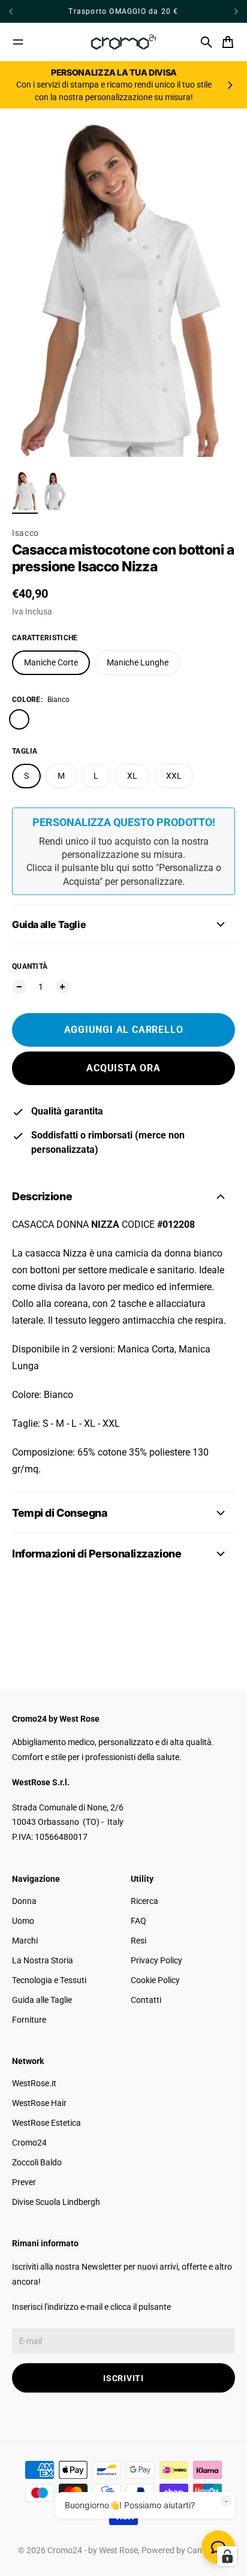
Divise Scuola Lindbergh (56, 2202)
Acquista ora (123, 1068)
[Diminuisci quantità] (19, 987)
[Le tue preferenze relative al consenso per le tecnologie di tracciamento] (227, 2556)
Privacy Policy (156, 1960)
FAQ (138, 1921)
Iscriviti (123, 2378)
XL (132, 776)
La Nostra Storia (43, 1960)
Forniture (29, 2020)
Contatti (146, 2000)
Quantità (30, 966)
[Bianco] (19, 719)
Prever (24, 2182)
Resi (138, 1941)
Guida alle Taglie (42, 2000)
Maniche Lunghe (138, 662)
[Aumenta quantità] (62, 987)
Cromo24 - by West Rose (93, 2550)
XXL (174, 776)
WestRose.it (34, 2083)
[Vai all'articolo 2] (55, 491)
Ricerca (144, 1901)
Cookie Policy (155, 1980)
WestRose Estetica (46, 2123)
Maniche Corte (51, 662)
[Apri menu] (18, 42)
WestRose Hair (39, 2103)
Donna (24, 1901)
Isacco (25, 533)
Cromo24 (29, 2143)
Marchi (25, 1941)
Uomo (23, 1921)
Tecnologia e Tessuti (49, 1980)
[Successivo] (236, 11)
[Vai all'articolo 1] (25, 491)
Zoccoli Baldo (37, 2162)
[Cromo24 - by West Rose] (123, 42)
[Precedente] (31, 11)
